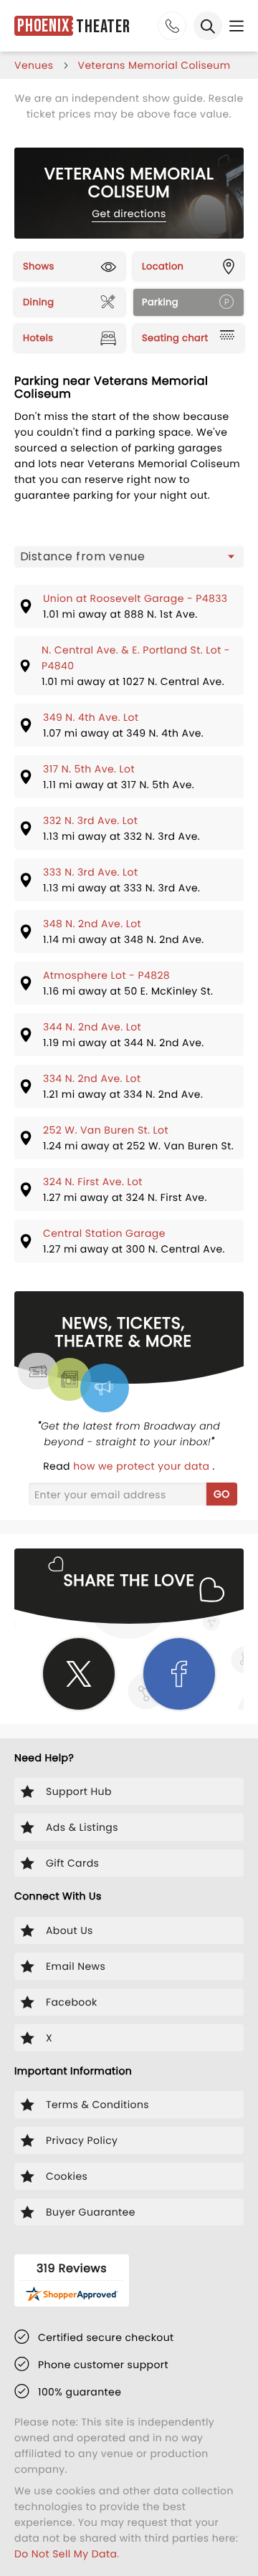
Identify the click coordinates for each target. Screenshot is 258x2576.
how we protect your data (143, 1466)
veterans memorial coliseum (154, 65)
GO (222, 1494)
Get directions (129, 214)
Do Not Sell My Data (66, 2554)
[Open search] (208, 26)
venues (34, 65)
